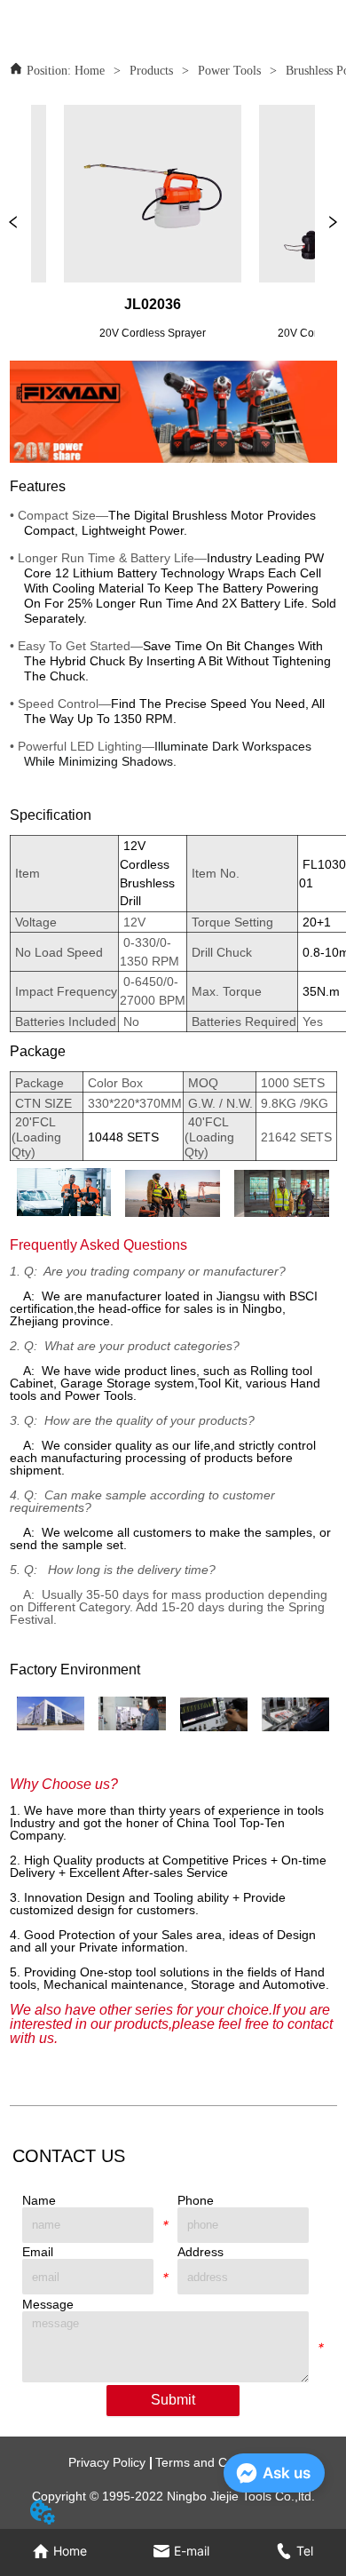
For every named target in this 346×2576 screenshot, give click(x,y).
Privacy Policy (107, 2462)
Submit (173, 2400)
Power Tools (229, 71)
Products (151, 71)
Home (90, 71)
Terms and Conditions (216, 2462)
